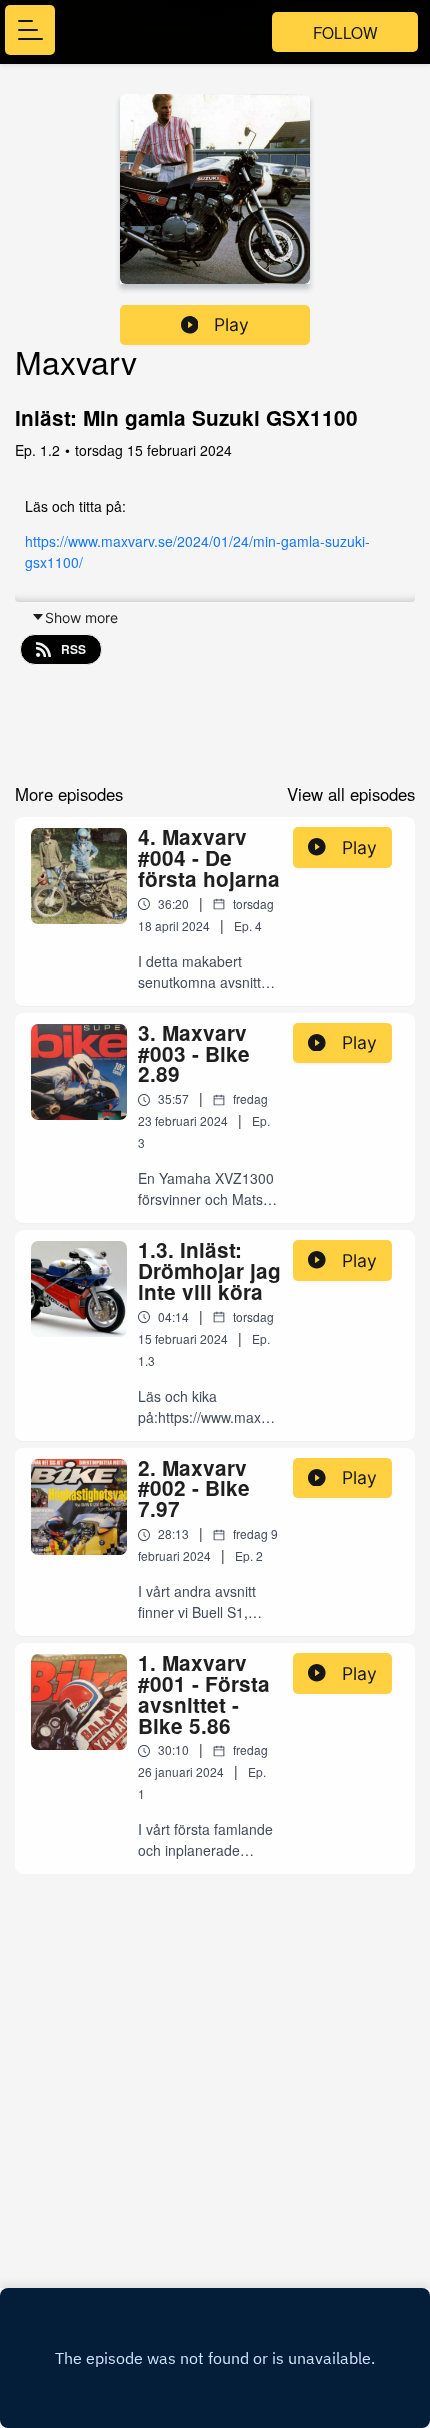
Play (231, 324)
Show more (81, 617)
